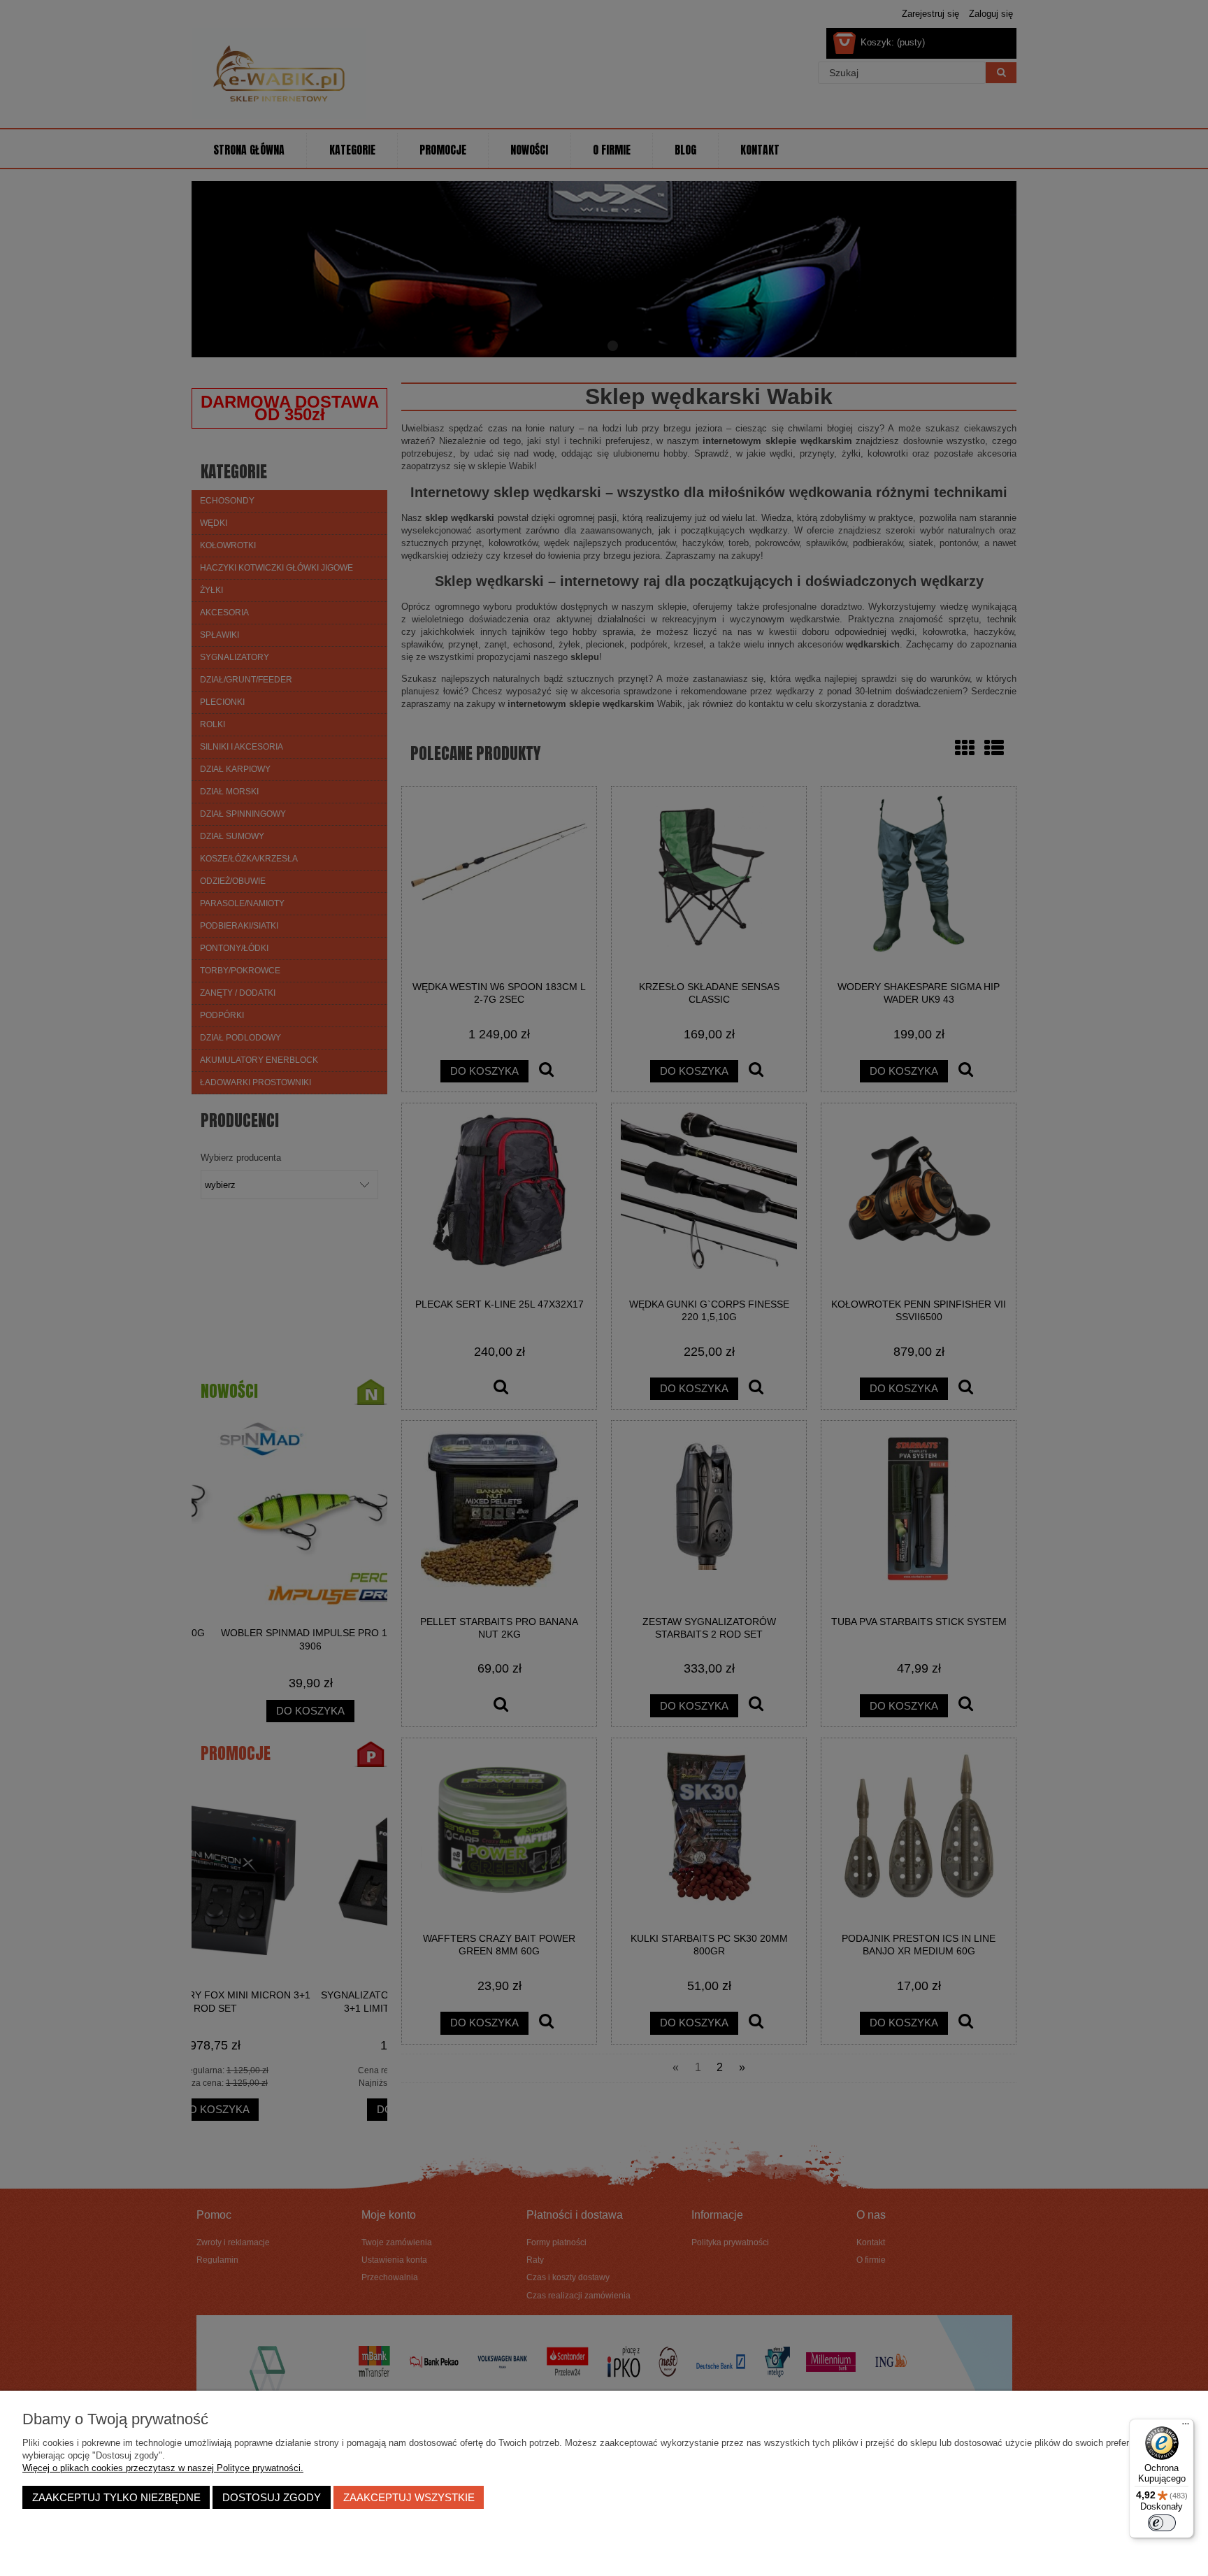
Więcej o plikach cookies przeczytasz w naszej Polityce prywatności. (163, 2468)
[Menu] (1186, 2427)
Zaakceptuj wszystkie (409, 2497)
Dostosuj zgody (272, 2497)
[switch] (1162, 2523)
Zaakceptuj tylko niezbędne (116, 2497)
